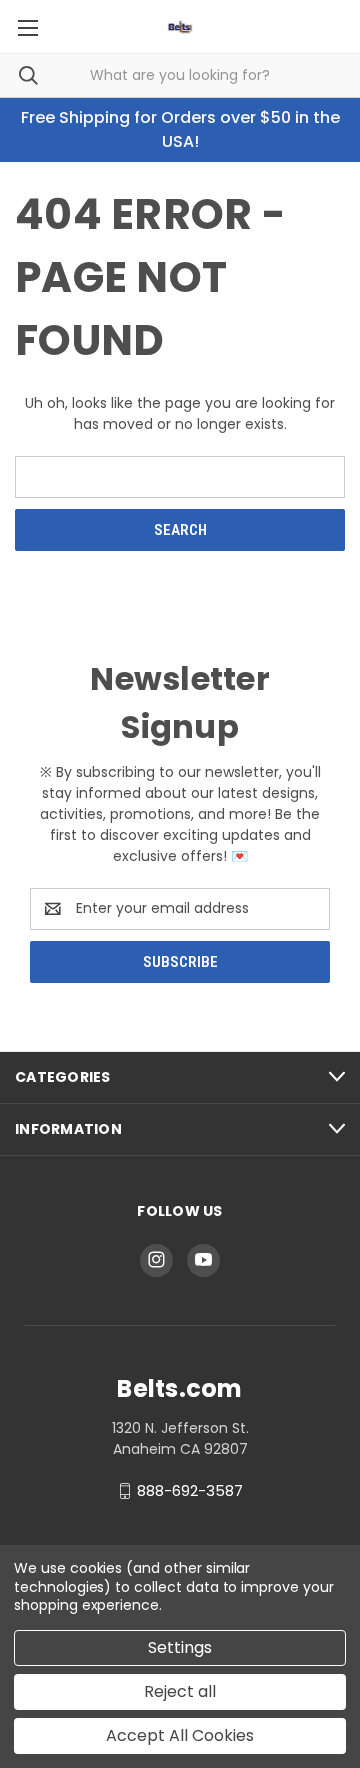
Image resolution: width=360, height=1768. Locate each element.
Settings (180, 1647)
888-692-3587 (190, 1490)
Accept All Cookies (180, 1735)
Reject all (180, 1691)
